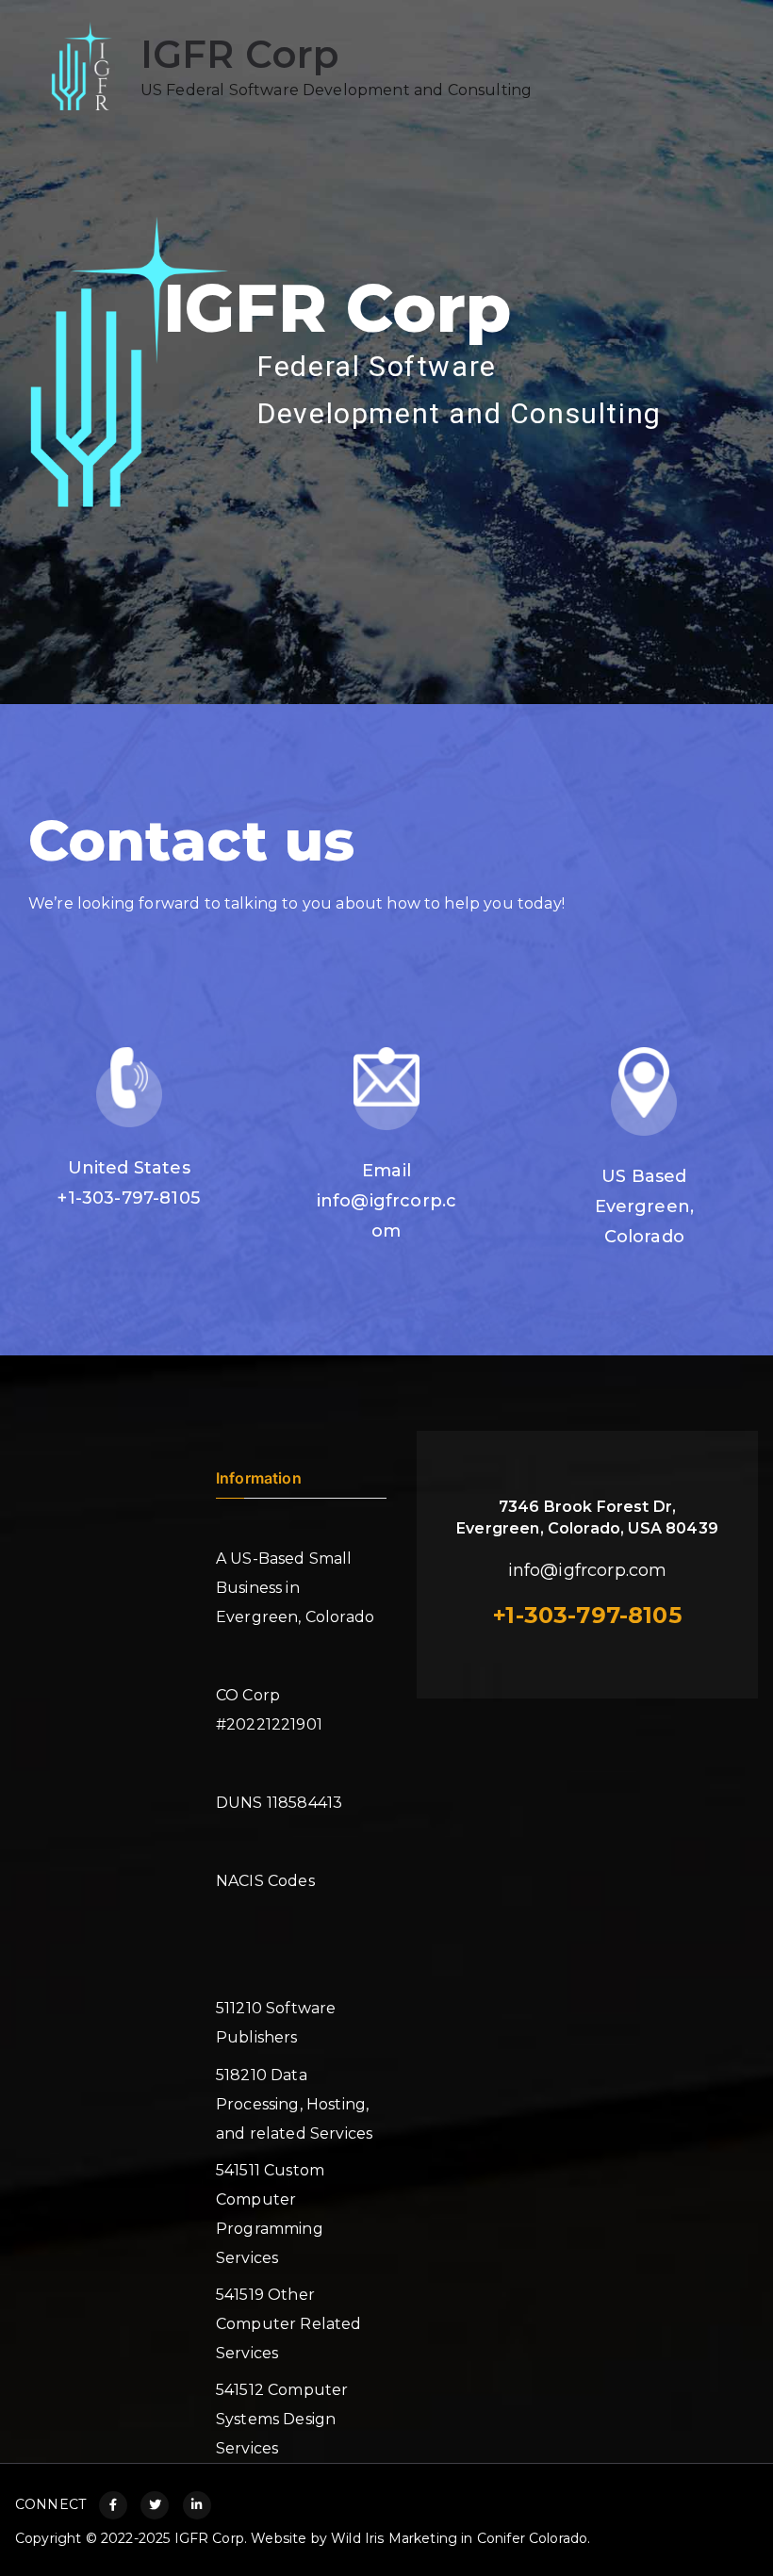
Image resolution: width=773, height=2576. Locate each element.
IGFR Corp (239, 54)
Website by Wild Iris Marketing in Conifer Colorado (419, 2538)
